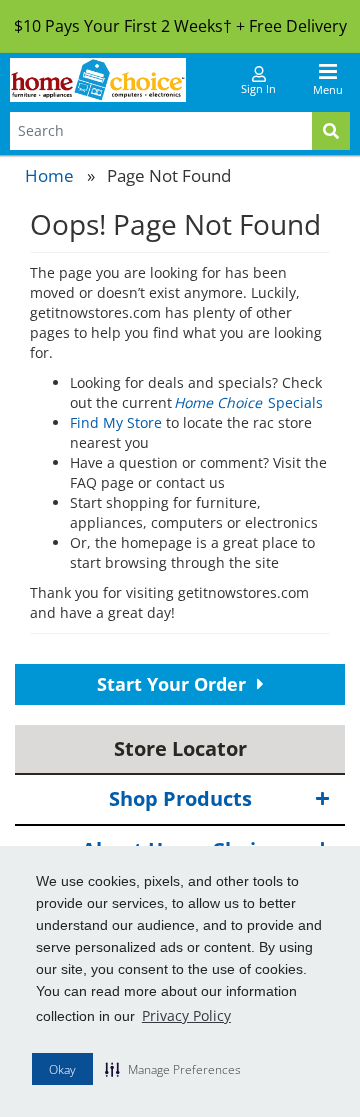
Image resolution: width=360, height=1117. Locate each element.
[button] (173, 1069)
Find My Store (116, 422)
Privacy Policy (186, 1015)
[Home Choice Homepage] (98, 80)
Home (49, 175)
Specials (249, 402)
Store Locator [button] (180, 748)
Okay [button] (62, 1069)
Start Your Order (174, 684)
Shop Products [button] (180, 798)
